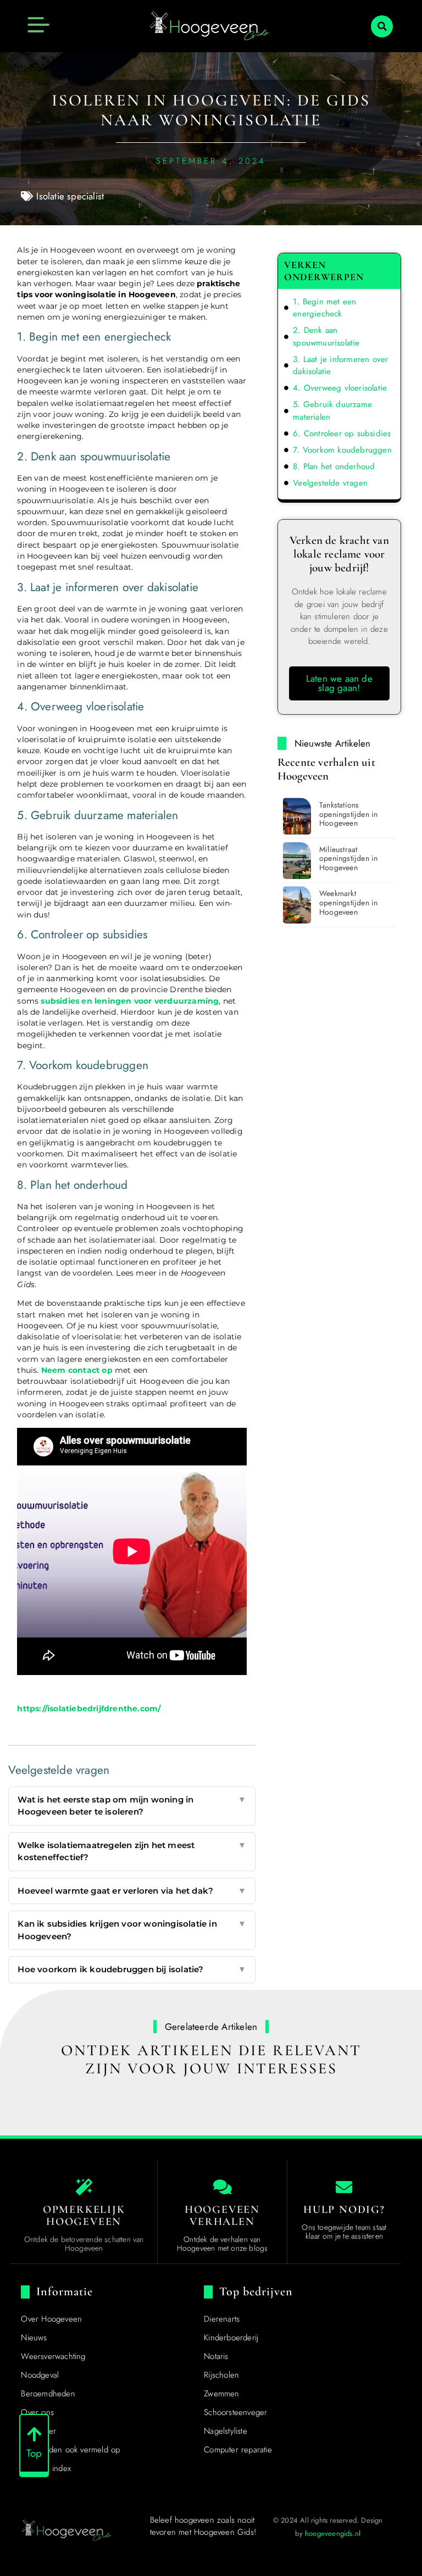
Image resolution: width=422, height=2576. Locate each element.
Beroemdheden (48, 2394)
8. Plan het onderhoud (334, 466)
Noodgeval (40, 2375)
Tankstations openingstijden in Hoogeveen (348, 814)
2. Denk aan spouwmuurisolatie (326, 336)
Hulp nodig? (344, 2210)
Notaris (216, 2356)
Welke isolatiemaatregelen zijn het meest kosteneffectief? (132, 1851)
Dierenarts (222, 2319)
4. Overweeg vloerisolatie (340, 388)
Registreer (38, 2431)
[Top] (34, 2434)
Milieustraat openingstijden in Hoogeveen (348, 859)
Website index (46, 2468)
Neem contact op (77, 1370)
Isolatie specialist (70, 196)
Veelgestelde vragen (330, 483)
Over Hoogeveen (51, 2319)
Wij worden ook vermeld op (70, 2450)
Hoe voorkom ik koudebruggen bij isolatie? (132, 1969)
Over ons (37, 2412)
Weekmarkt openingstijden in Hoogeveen (348, 903)
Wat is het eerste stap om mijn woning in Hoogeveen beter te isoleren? (132, 1806)
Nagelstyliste (226, 2431)
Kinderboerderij (231, 2338)
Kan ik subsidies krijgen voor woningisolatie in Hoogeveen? (132, 1930)
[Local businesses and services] (223, 2187)
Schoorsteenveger (235, 2412)
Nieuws (34, 2338)
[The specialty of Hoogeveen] (84, 2187)
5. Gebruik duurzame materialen (332, 411)
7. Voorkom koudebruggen (342, 450)
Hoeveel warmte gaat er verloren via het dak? (132, 1891)
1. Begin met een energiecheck (324, 308)
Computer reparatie (238, 2450)
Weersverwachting (53, 2356)
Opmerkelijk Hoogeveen (84, 2216)
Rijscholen (221, 2375)
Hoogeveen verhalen (222, 2216)
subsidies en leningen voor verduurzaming (130, 1001)
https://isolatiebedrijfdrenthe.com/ (89, 1709)
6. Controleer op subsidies (342, 433)
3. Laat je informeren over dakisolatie (340, 366)
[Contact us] (344, 2187)
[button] (382, 26)
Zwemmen (221, 2394)
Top (34, 2453)
